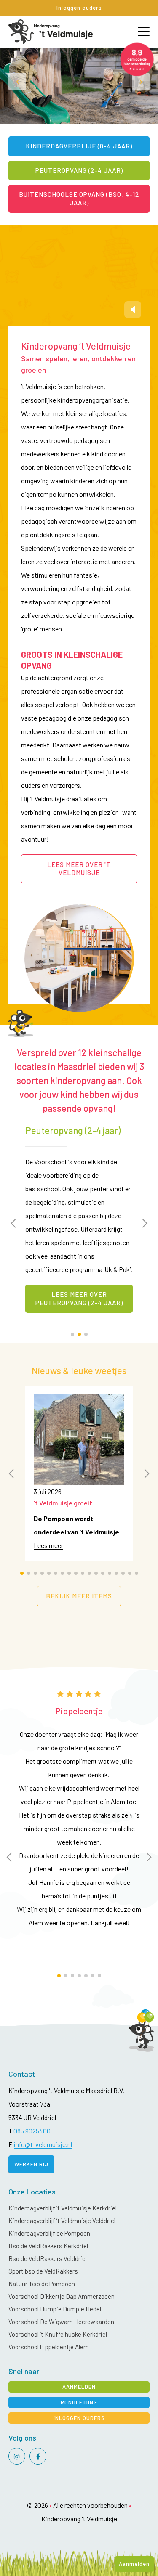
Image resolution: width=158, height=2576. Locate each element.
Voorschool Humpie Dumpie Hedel (55, 2309)
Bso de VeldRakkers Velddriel (48, 2258)
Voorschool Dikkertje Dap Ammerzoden (62, 2296)
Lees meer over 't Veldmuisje (79, 869)
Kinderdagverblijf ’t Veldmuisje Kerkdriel (63, 2208)
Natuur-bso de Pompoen (42, 2284)
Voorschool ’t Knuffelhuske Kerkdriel (58, 2334)
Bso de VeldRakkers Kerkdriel (48, 2246)
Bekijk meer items (79, 1596)
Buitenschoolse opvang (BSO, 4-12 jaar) (79, 199)
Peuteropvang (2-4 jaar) (79, 170)
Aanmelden (134, 2564)
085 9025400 (32, 2131)
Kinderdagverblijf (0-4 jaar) (79, 146)
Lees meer (48, 1545)
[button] (72, 1334)
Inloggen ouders (79, 8)
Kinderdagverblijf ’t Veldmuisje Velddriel (62, 2221)
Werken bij (31, 2164)
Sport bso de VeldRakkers (43, 2271)
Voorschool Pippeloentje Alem (49, 2347)
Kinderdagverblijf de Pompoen (49, 2233)
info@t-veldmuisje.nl (43, 2144)
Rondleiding (79, 2402)
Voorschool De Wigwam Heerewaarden (61, 2322)
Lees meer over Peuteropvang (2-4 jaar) (79, 1299)
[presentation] (17, 82)
